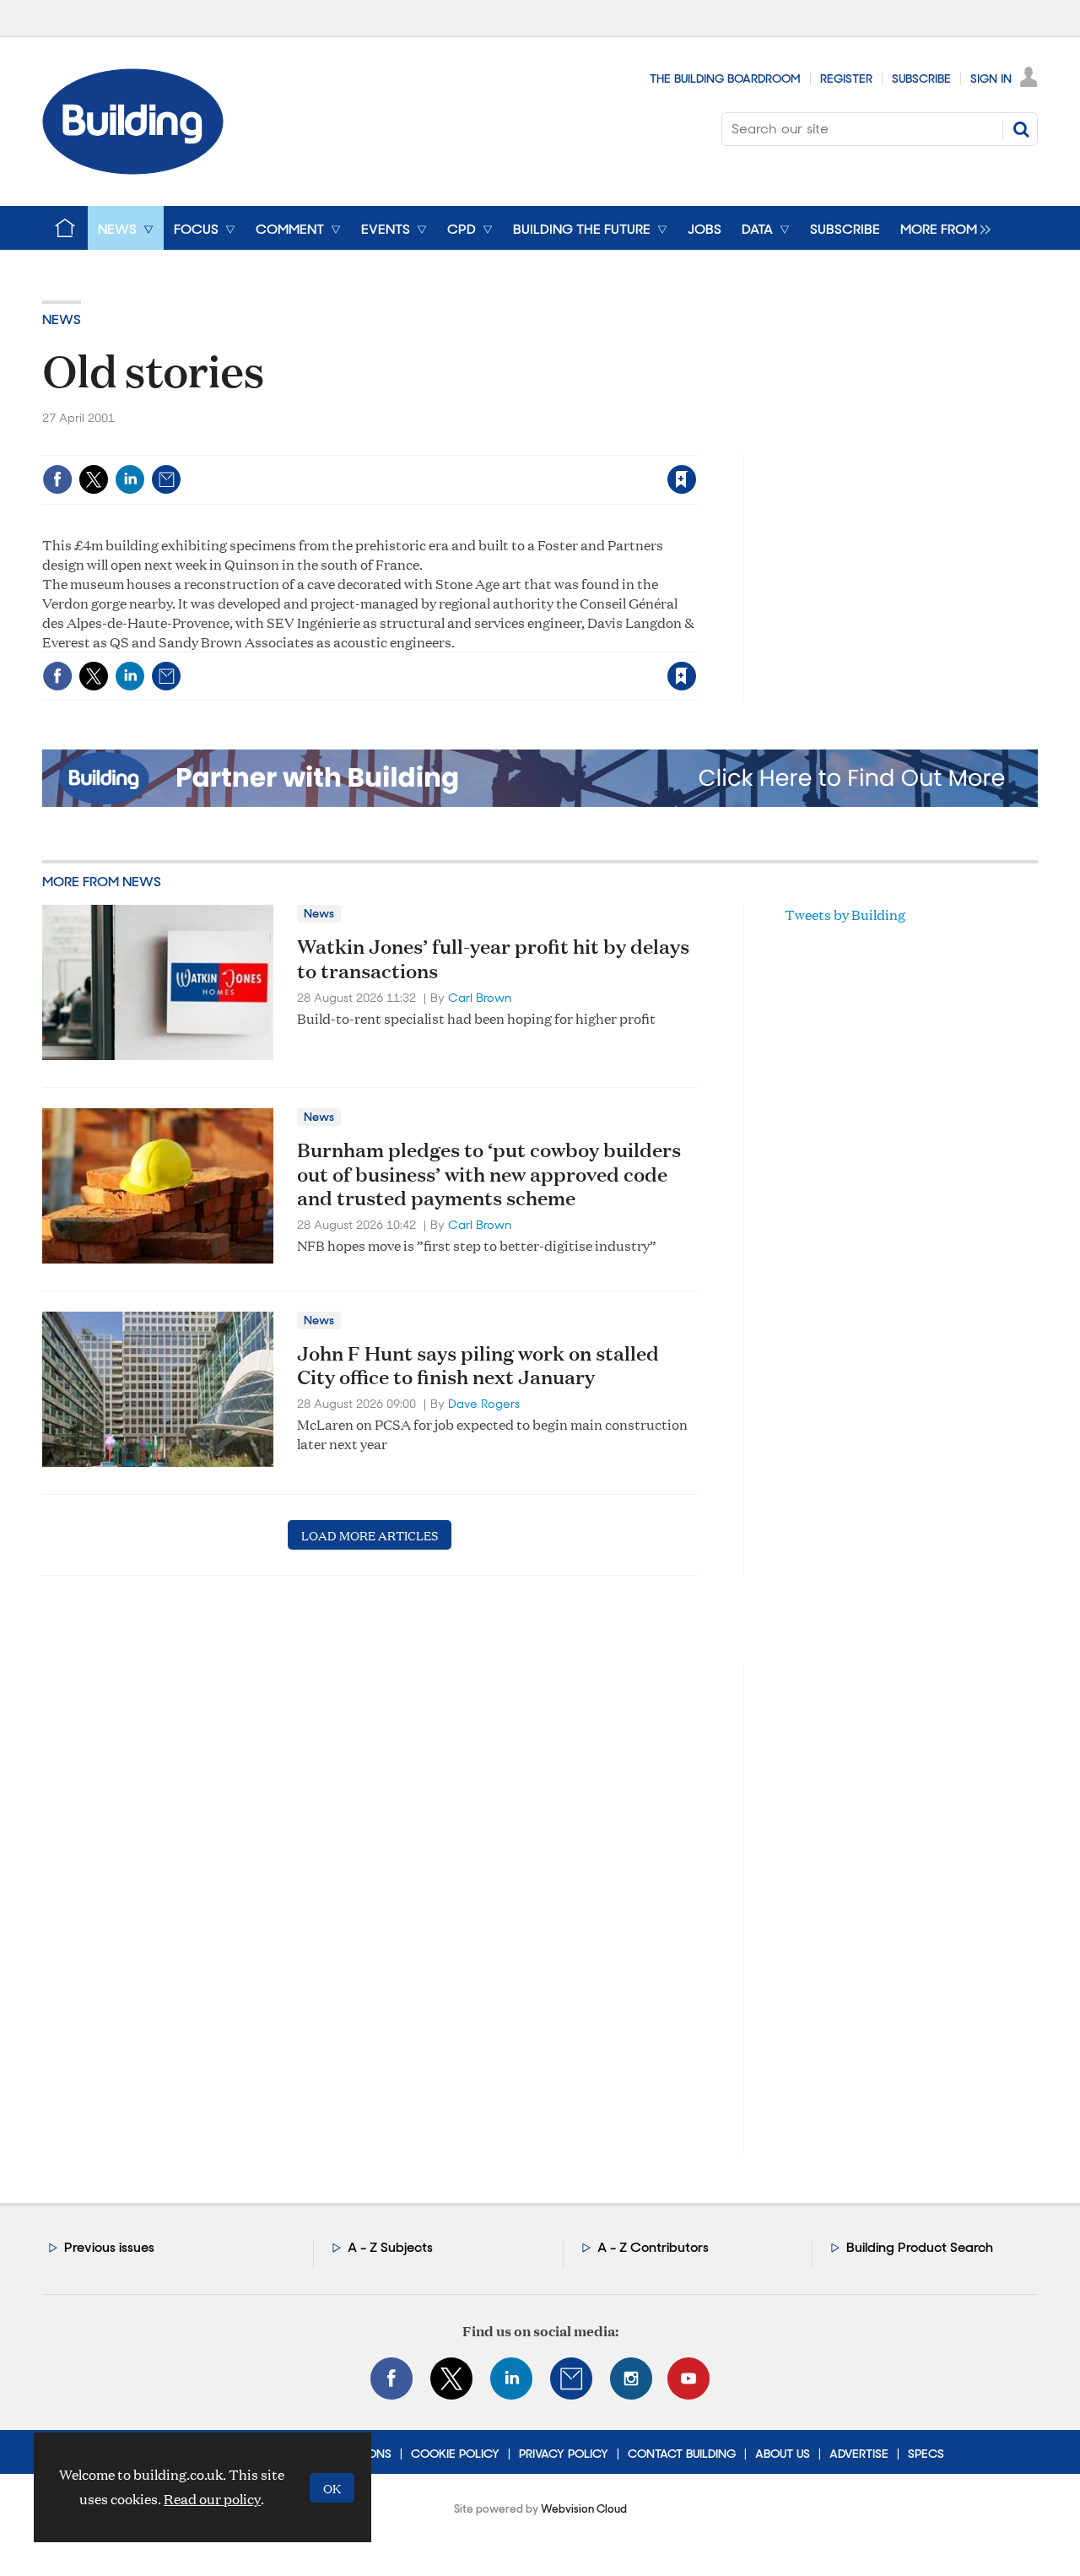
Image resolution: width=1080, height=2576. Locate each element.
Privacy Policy (564, 2454)
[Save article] (682, 479)
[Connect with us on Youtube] (688, 2378)
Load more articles (370, 1535)
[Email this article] (166, 479)
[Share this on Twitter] (94, 479)
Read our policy (212, 2499)
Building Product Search (920, 2247)
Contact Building (682, 2454)
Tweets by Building (845, 915)
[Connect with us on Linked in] (511, 2378)
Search (1021, 129)
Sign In (991, 78)
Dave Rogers (484, 1404)
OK (332, 2488)
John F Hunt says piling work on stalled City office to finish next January (478, 1365)
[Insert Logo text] (133, 169)
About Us (783, 2454)
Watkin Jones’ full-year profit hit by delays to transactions (493, 958)
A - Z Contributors (653, 2247)
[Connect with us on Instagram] (631, 2378)
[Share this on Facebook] (57, 479)
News (62, 319)
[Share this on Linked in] (130, 479)
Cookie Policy (455, 2454)
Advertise (859, 2454)
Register (846, 78)
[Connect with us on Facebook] (391, 2378)
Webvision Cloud (584, 2509)
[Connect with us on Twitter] (451, 2378)
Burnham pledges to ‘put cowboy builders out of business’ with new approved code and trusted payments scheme (489, 1174)
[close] (696, 444)
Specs (926, 2454)
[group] (941, 228)
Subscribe (921, 78)
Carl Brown (480, 998)
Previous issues (109, 2247)
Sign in (471, 444)
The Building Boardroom (725, 78)
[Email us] (571, 2378)
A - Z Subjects (390, 2247)
